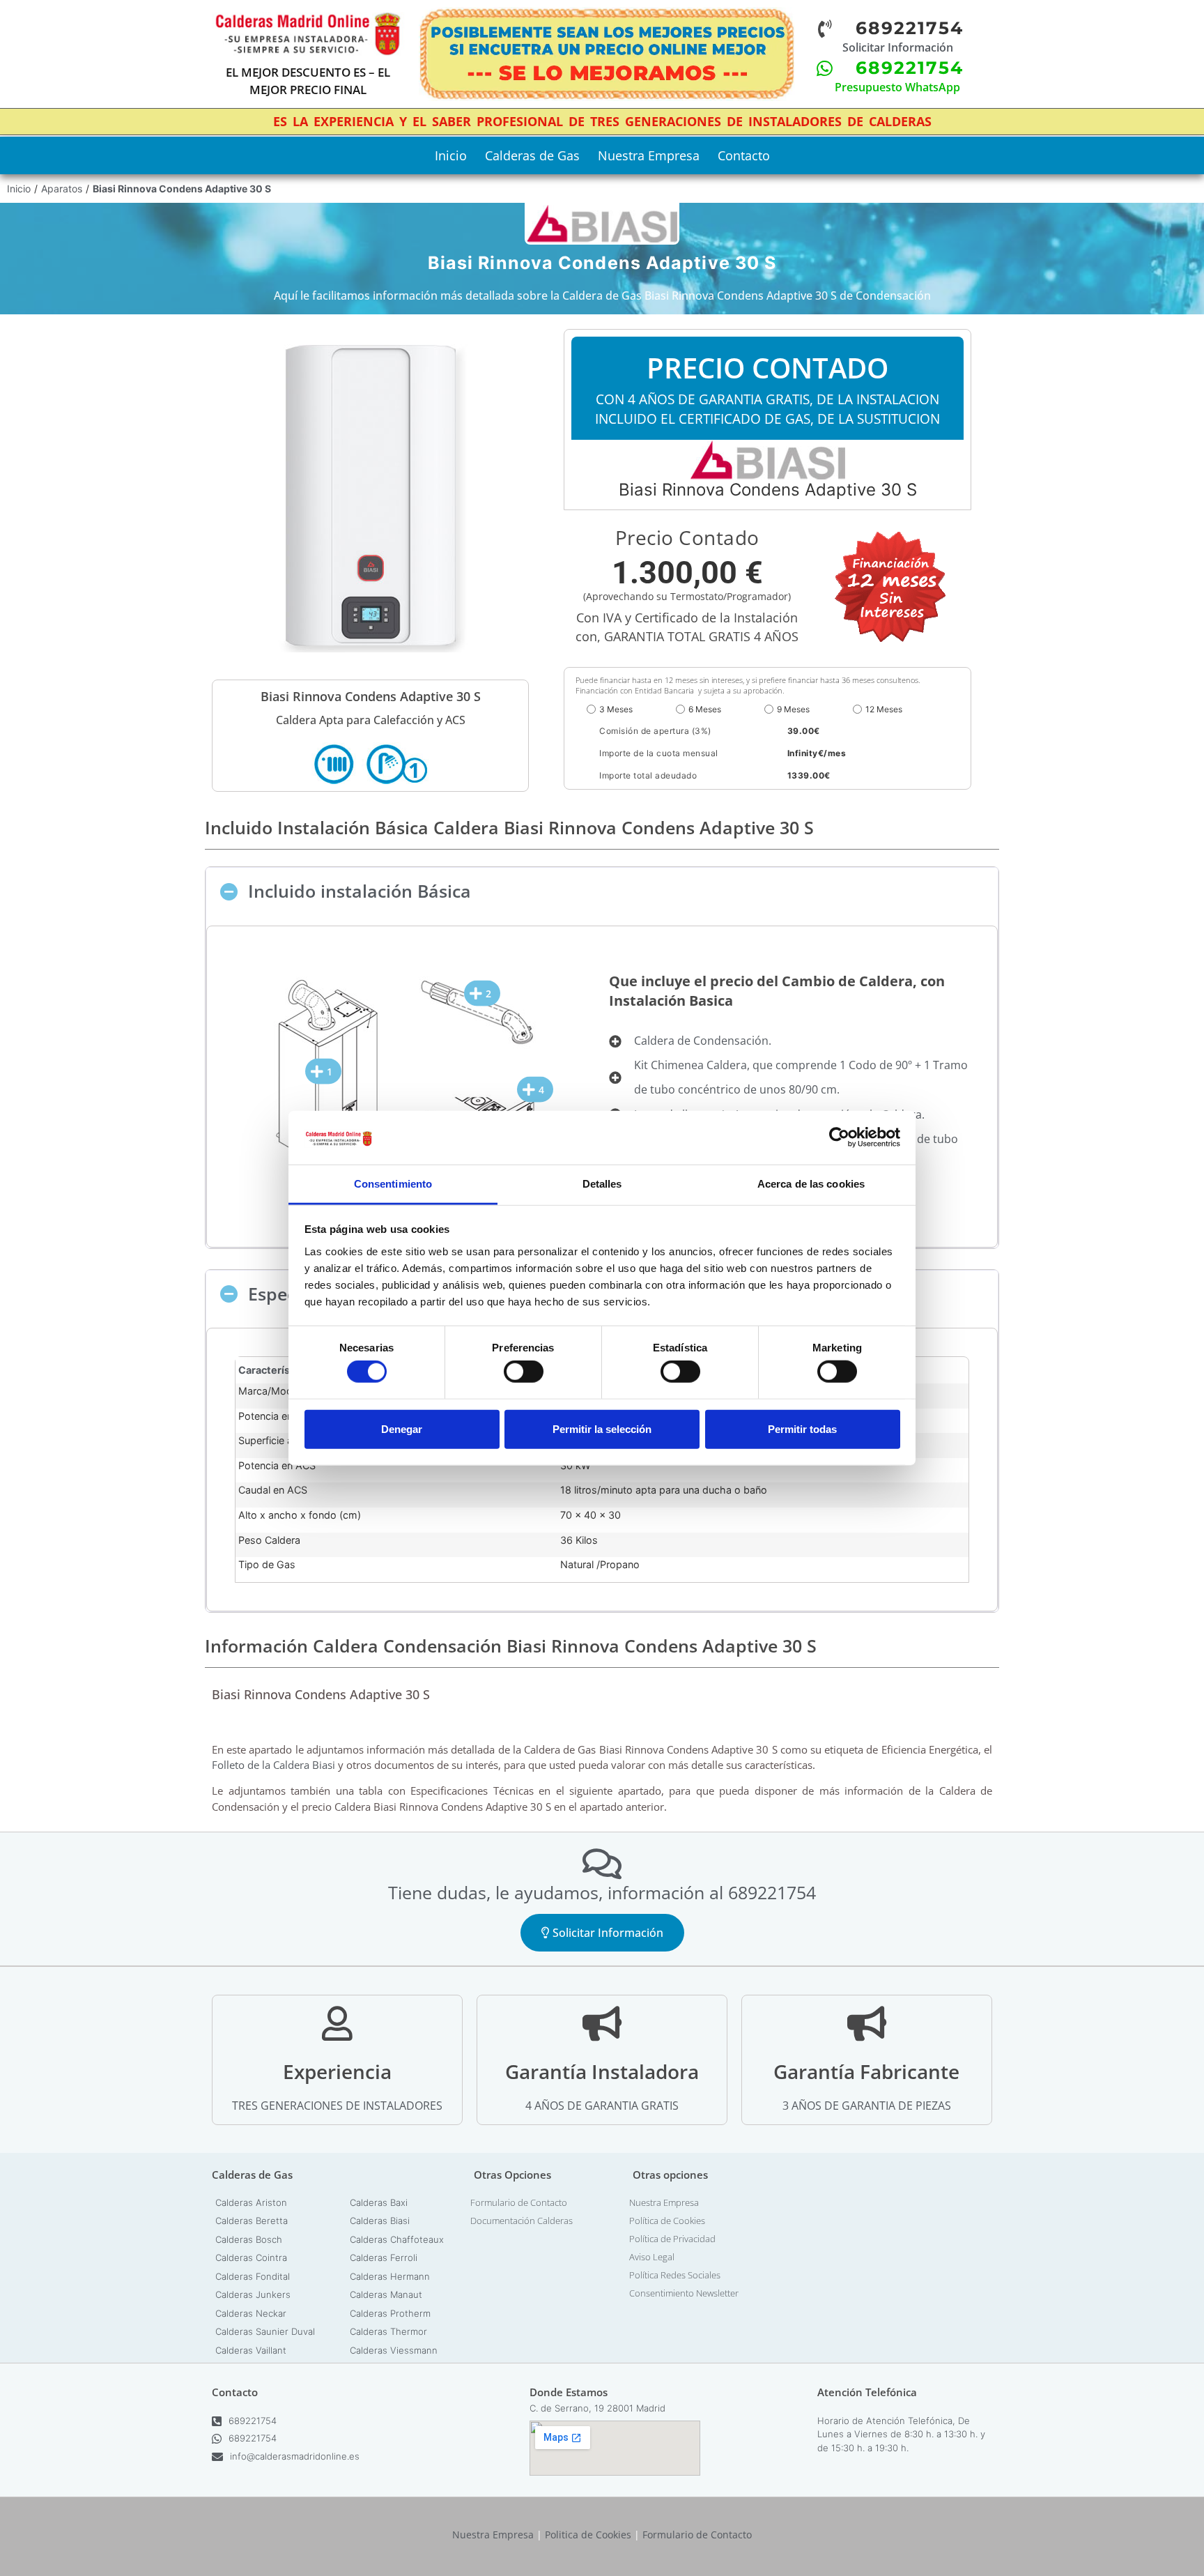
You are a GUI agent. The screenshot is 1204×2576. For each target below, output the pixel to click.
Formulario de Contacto (519, 2202)
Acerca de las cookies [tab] (811, 1184)
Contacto (744, 155)
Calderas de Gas (532, 155)
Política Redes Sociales (675, 2275)
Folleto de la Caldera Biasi (273, 1765)
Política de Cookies (667, 2221)
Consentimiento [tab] (393, 1184)
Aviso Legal (652, 2257)
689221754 (253, 2421)
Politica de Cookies (588, 2535)
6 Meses (705, 709)
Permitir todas (802, 1428)
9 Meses (793, 709)
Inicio (451, 155)
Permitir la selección (602, 1428)
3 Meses (616, 709)
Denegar (402, 1428)
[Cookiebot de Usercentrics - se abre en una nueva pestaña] (839, 1137)
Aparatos (62, 189)
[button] (602, 891)
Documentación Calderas (522, 2221)
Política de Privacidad (672, 2239)
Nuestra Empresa (649, 155)
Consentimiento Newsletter (684, 2293)
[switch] (524, 1372)
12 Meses (884, 709)
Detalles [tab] (602, 1184)
